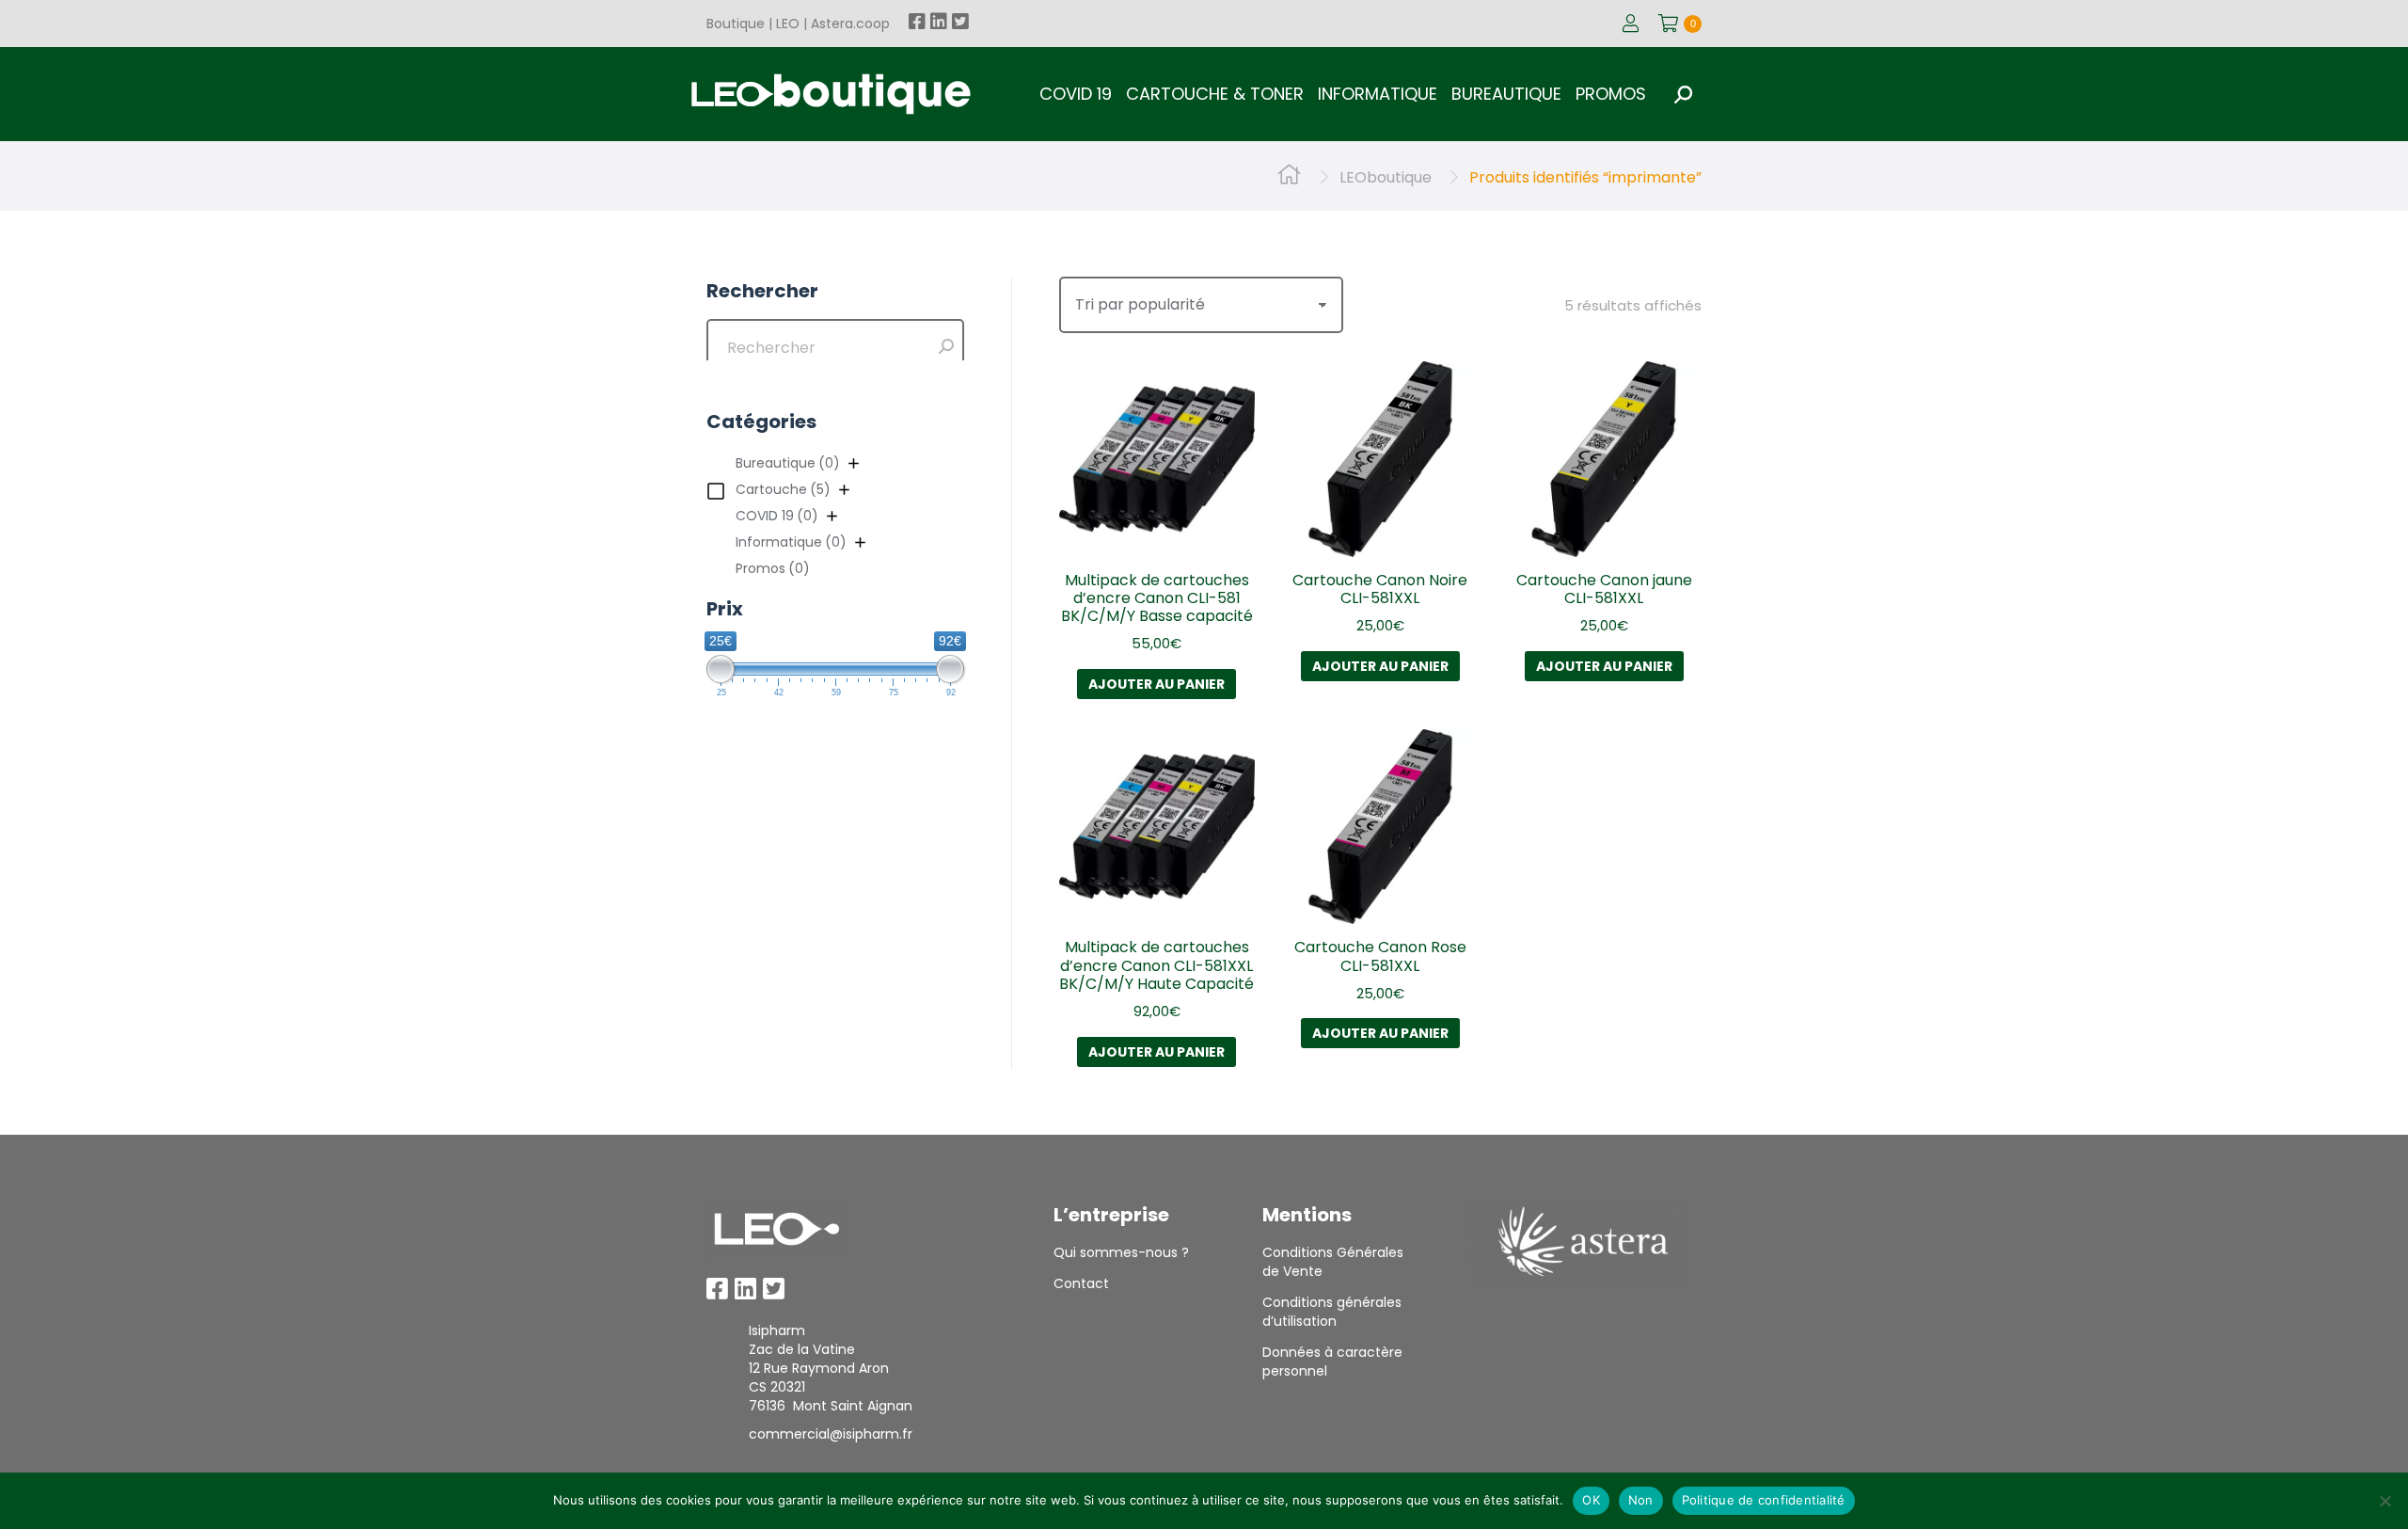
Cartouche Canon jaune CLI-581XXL (1604, 589)
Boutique (736, 24)
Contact (1081, 1283)
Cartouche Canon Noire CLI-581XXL (1380, 589)
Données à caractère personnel (1332, 1362)
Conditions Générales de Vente (1333, 1262)
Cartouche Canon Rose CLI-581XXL (1380, 956)
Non (1641, 1500)
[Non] (2384, 1501)
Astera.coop (850, 24)
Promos (773, 568)
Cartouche (783, 489)
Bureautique (788, 463)
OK (1591, 1500)
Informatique (791, 542)
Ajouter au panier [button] (1156, 684)
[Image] (777, 1229)
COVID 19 (777, 516)
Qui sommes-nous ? (1121, 1252)
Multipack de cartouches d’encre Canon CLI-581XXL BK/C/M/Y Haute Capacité (1156, 965)
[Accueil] (1289, 177)
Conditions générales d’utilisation (1332, 1312)
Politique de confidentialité (1764, 1500)
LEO (788, 24)
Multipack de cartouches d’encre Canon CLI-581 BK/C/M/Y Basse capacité (1157, 598)
